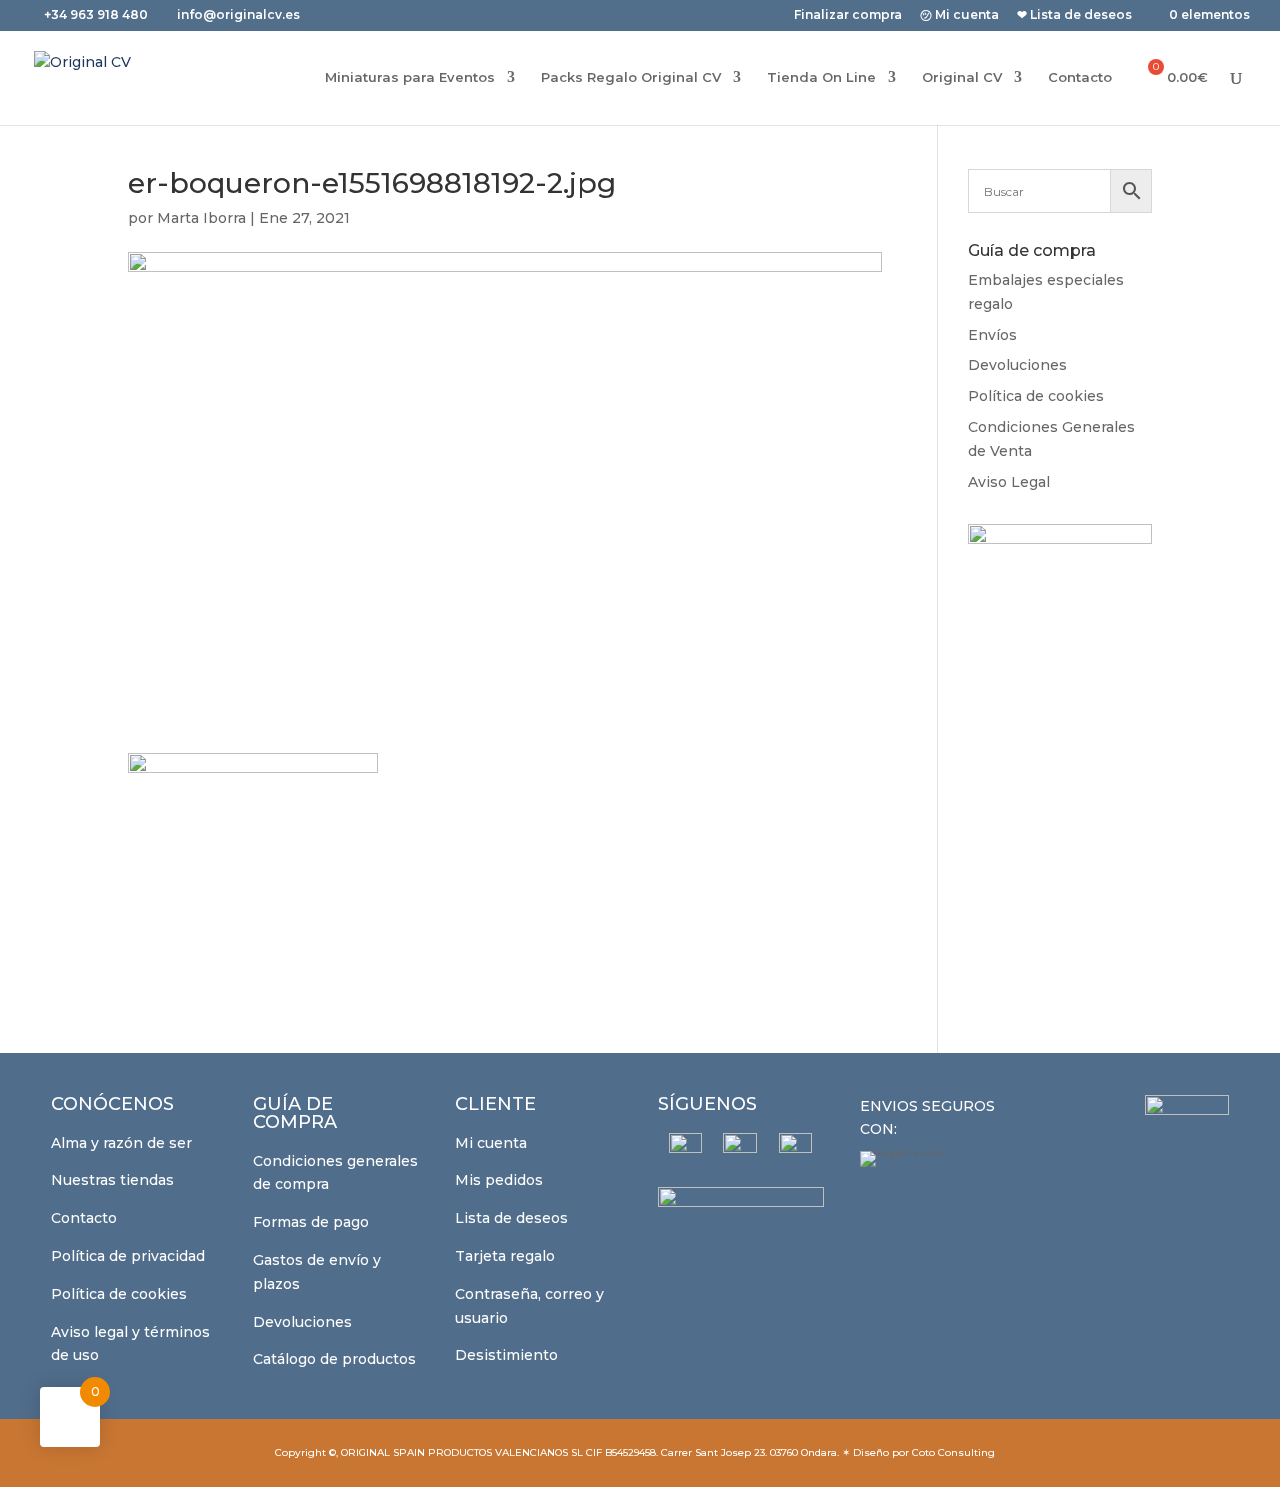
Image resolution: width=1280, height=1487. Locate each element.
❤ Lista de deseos (1074, 15)
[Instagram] (740, 1150)
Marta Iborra (201, 218)
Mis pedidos (499, 1180)
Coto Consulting (953, 1452)
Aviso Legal (1009, 482)
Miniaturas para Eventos (410, 77)
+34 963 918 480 (97, 14)
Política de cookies (1036, 396)
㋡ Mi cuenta (959, 15)
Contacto (1080, 77)
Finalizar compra (848, 15)
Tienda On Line (821, 77)
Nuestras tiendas (112, 1180)
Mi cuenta (491, 1143)
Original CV (962, 77)
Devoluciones (1017, 365)
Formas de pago (311, 1222)
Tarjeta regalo (505, 1256)
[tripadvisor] (795, 1149)
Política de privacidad (128, 1256)
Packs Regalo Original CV (631, 77)
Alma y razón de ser (121, 1143)
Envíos (992, 335)
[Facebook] (685, 1149)
